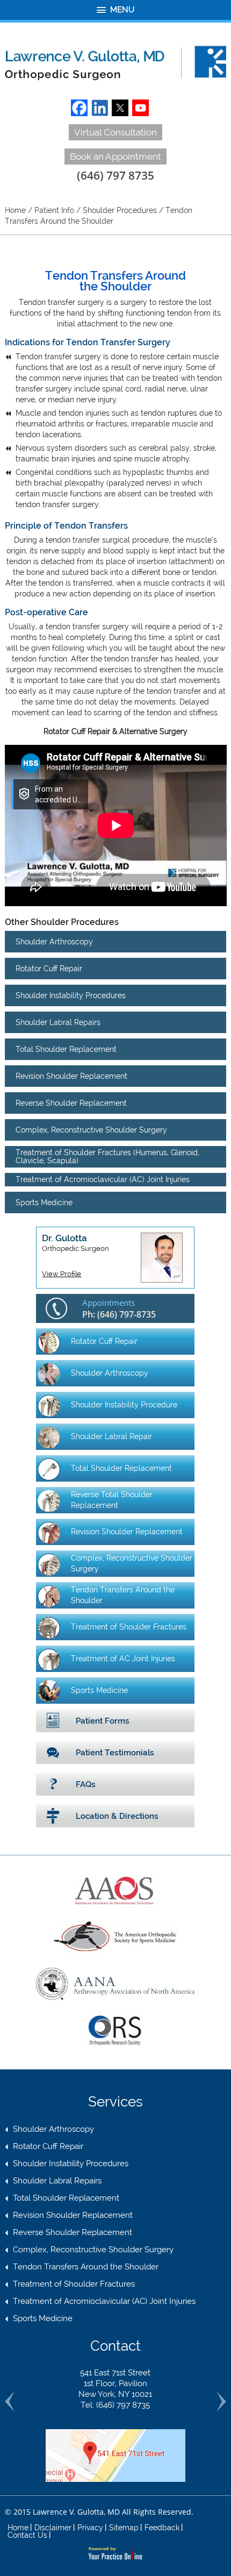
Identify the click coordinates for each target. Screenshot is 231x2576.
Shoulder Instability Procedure (124, 1405)
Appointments (119, 1309)
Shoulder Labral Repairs (58, 1022)
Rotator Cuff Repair (49, 969)
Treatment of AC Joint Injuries (123, 1659)
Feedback (162, 2528)
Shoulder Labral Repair (111, 1436)
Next (221, 2401)
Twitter (120, 108)
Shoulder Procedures (120, 210)
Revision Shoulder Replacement (71, 1076)
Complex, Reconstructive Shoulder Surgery (91, 1130)
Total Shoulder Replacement (66, 1049)
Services (115, 2102)
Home (15, 210)
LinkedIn (100, 108)
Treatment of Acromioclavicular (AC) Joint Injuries (103, 1179)
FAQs (86, 1784)
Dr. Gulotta (75, 1243)
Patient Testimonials (115, 1753)
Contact (115, 2346)
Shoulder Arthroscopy (54, 942)
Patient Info (54, 210)
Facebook (79, 108)
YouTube (140, 108)
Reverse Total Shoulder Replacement (112, 1500)
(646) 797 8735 (115, 175)
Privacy (90, 2528)
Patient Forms (103, 1721)
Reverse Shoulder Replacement (71, 1103)
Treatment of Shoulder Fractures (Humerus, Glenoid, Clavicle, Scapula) (107, 1157)
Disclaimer (53, 2528)
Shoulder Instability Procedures (71, 995)
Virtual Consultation (115, 132)
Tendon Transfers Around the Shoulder (123, 1595)
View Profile (62, 1274)
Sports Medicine (44, 1202)
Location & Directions (117, 1816)
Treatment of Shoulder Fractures (129, 1627)
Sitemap (124, 2528)
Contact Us (27, 2535)
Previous (10, 2401)
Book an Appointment (115, 156)
